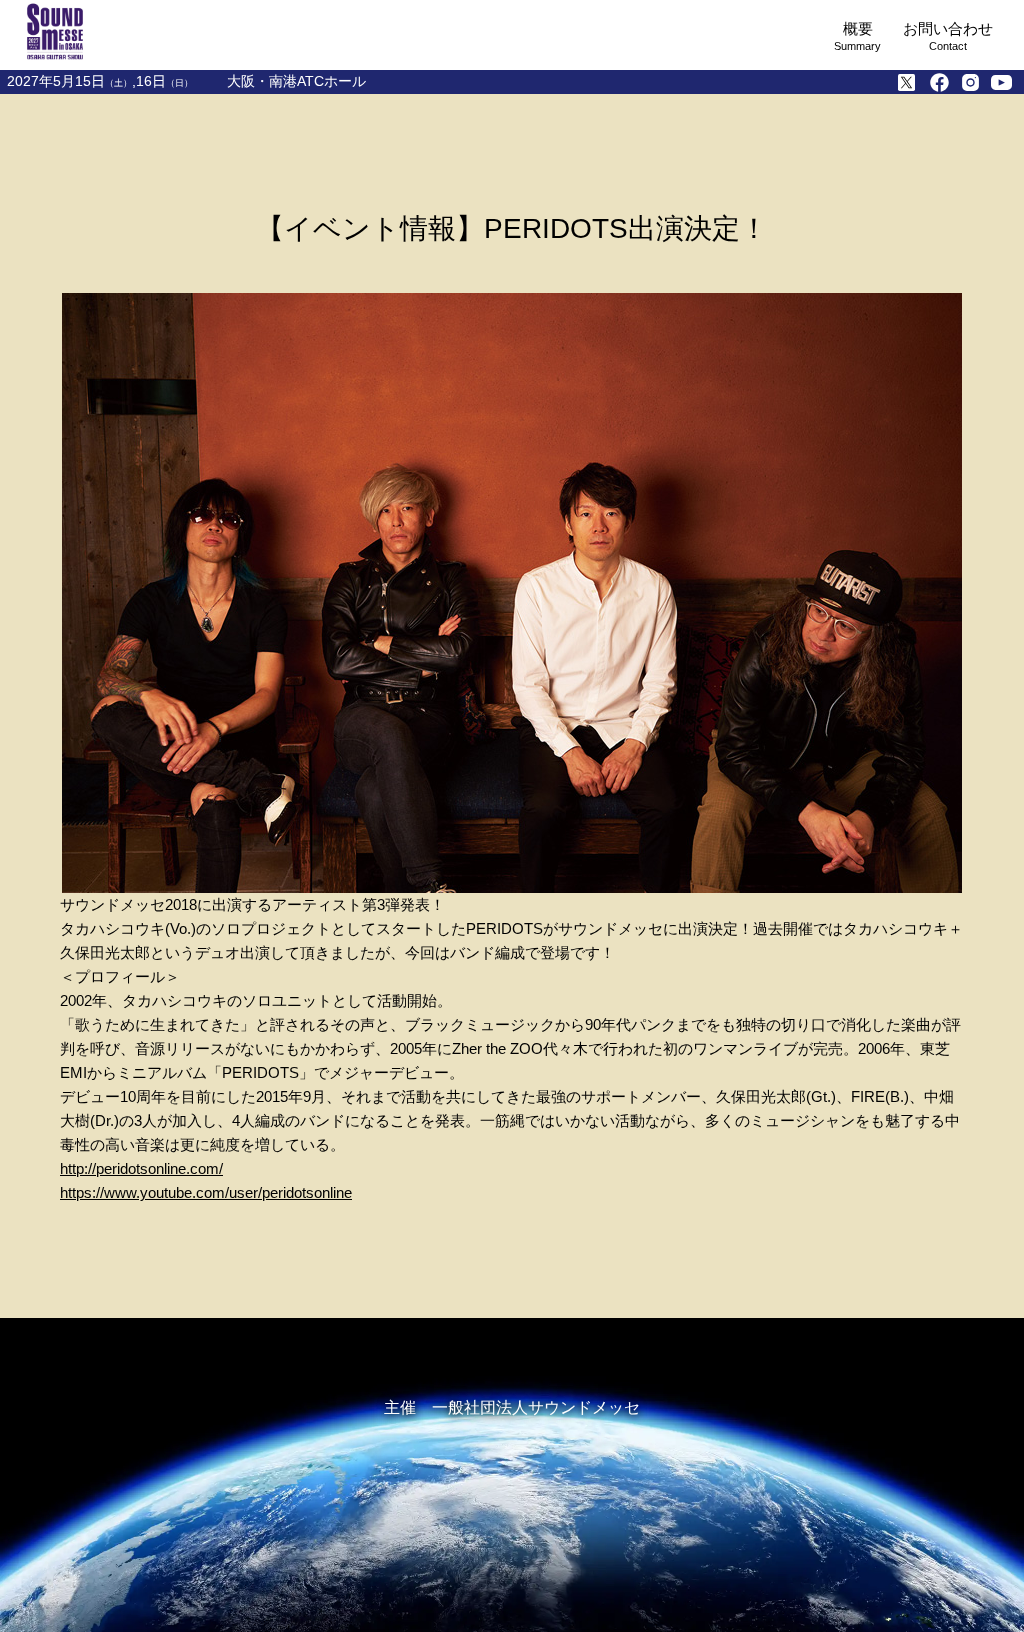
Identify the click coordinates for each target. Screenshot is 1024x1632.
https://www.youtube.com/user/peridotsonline (206, 1192)
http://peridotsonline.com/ (141, 1168)
